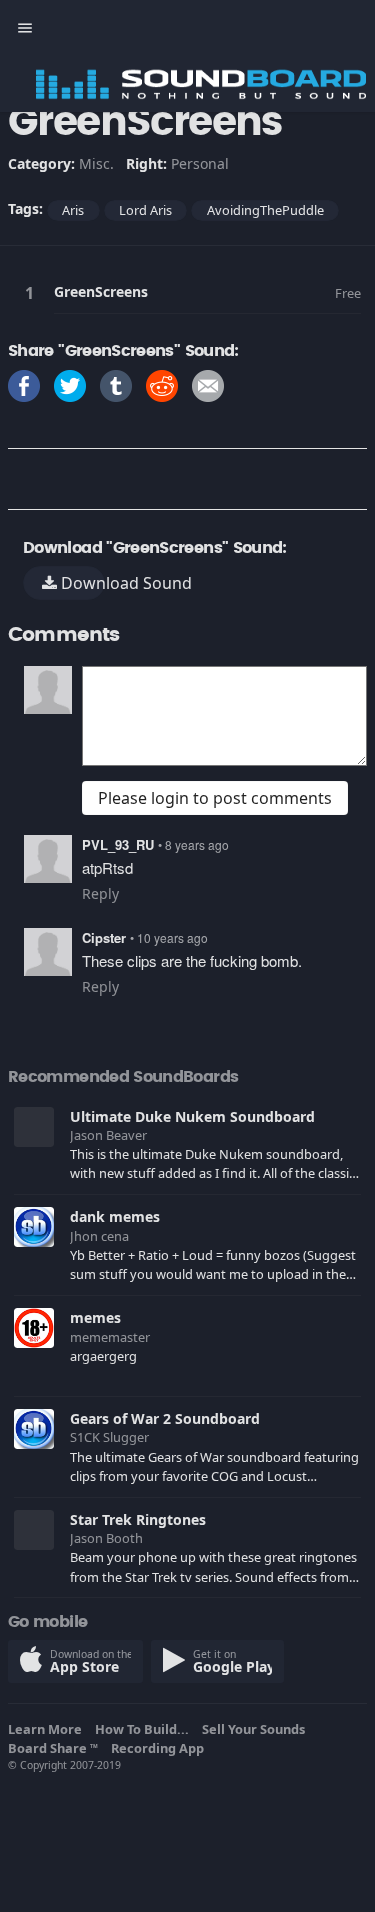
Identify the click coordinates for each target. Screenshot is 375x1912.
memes (95, 1317)
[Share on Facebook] (24, 384)
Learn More (48, 1729)
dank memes (115, 1216)
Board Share (53, 1748)
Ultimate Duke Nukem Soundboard (192, 1116)
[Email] (208, 384)
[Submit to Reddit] (162, 384)
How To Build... (145, 1729)
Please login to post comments (215, 798)
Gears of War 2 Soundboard (165, 1418)
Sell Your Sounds (256, 1729)
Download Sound (81, 583)
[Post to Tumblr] (116, 384)
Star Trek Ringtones (138, 1519)
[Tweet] (70, 384)
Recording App (160, 1748)
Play (33, 292)
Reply (100, 893)
